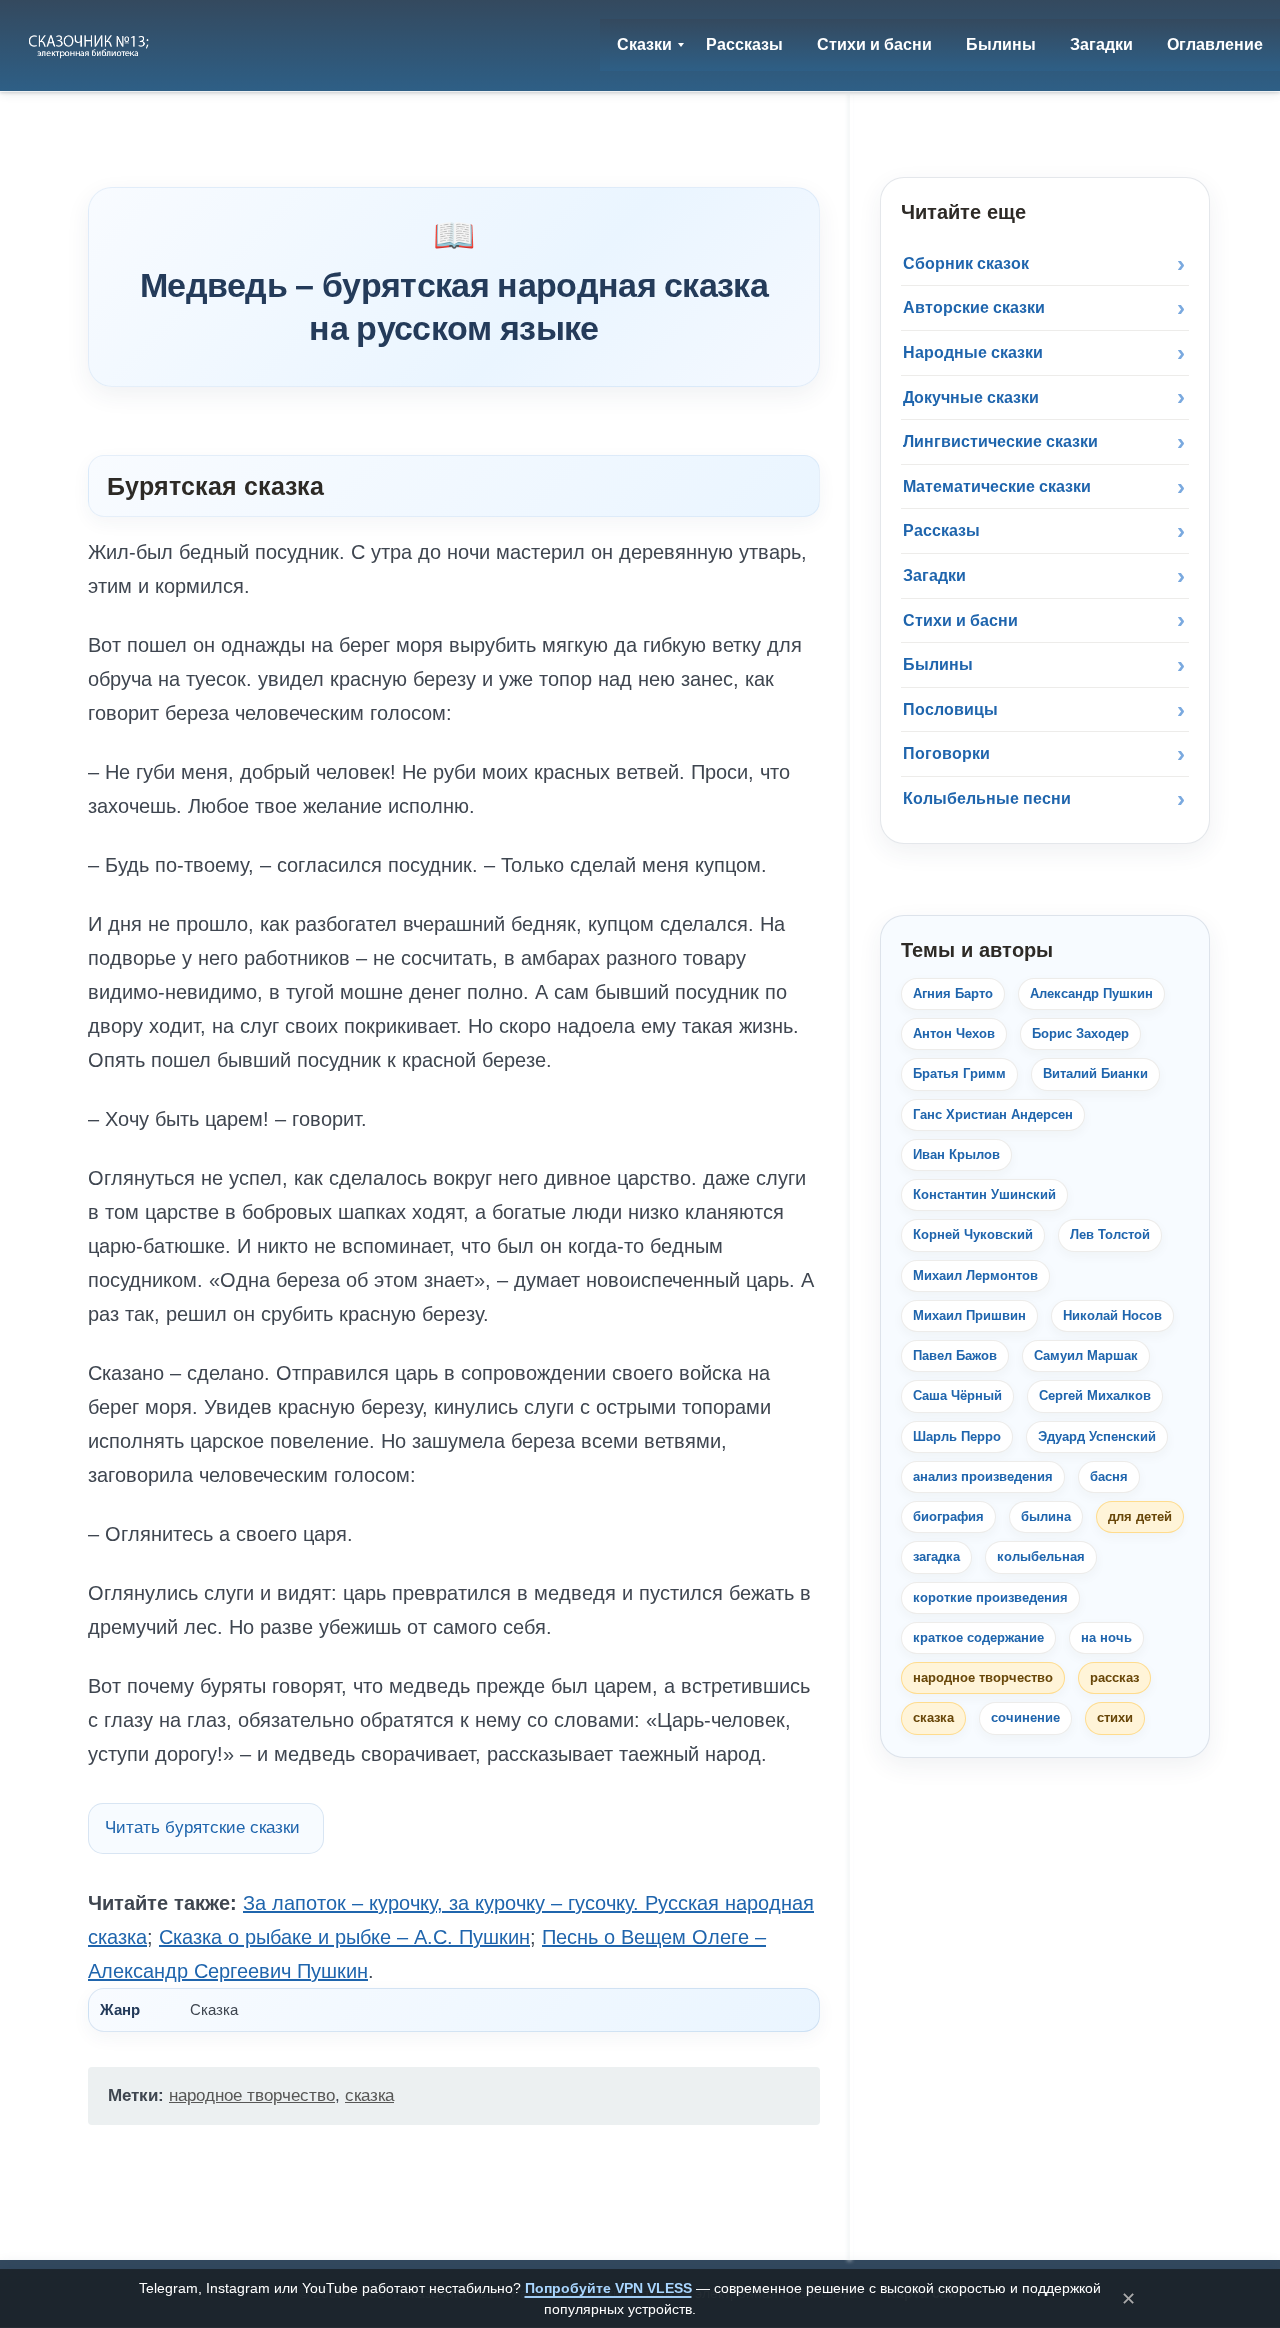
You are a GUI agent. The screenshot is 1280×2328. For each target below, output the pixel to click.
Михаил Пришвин (969, 1315)
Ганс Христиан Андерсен (993, 1114)
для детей (1140, 1516)
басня (1109, 1476)
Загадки (934, 575)
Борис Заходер (1080, 1033)
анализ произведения (983, 1476)
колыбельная (1041, 1556)
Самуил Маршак (1086, 1355)
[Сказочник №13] (90, 45)
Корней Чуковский (973, 1234)
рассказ (1114, 1677)
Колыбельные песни (987, 798)
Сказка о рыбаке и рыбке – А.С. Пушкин (344, 1937)
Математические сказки (997, 486)
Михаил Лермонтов (975, 1275)
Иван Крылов (956, 1154)
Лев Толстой (1110, 1234)
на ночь (1106, 1637)
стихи (1115, 1717)
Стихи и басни (960, 620)
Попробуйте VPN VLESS (608, 2288)
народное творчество (252, 2095)
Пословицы (950, 709)
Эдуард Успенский (1097, 1436)
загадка (936, 1556)
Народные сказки (973, 352)
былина (1046, 1516)
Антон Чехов (954, 1033)
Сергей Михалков (1095, 1395)
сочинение (1025, 1717)
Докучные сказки (971, 397)
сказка (369, 2095)
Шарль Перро (957, 1436)
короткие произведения (990, 1597)
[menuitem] (644, 45)
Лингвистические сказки (1000, 441)
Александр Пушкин (1091, 993)
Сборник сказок (966, 263)
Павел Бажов (955, 1355)
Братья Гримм (959, 1073)
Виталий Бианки (1095, 1073)
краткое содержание (978, 1637)
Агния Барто (953, 993)
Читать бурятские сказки (202, 1827)
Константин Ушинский (984, 1194)
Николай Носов (1112, 1315)
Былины (938, 664)
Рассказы (941, 530)
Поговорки (946, 753)
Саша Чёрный (957, 1395)
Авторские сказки (974, 307)
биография (948, 1516)
